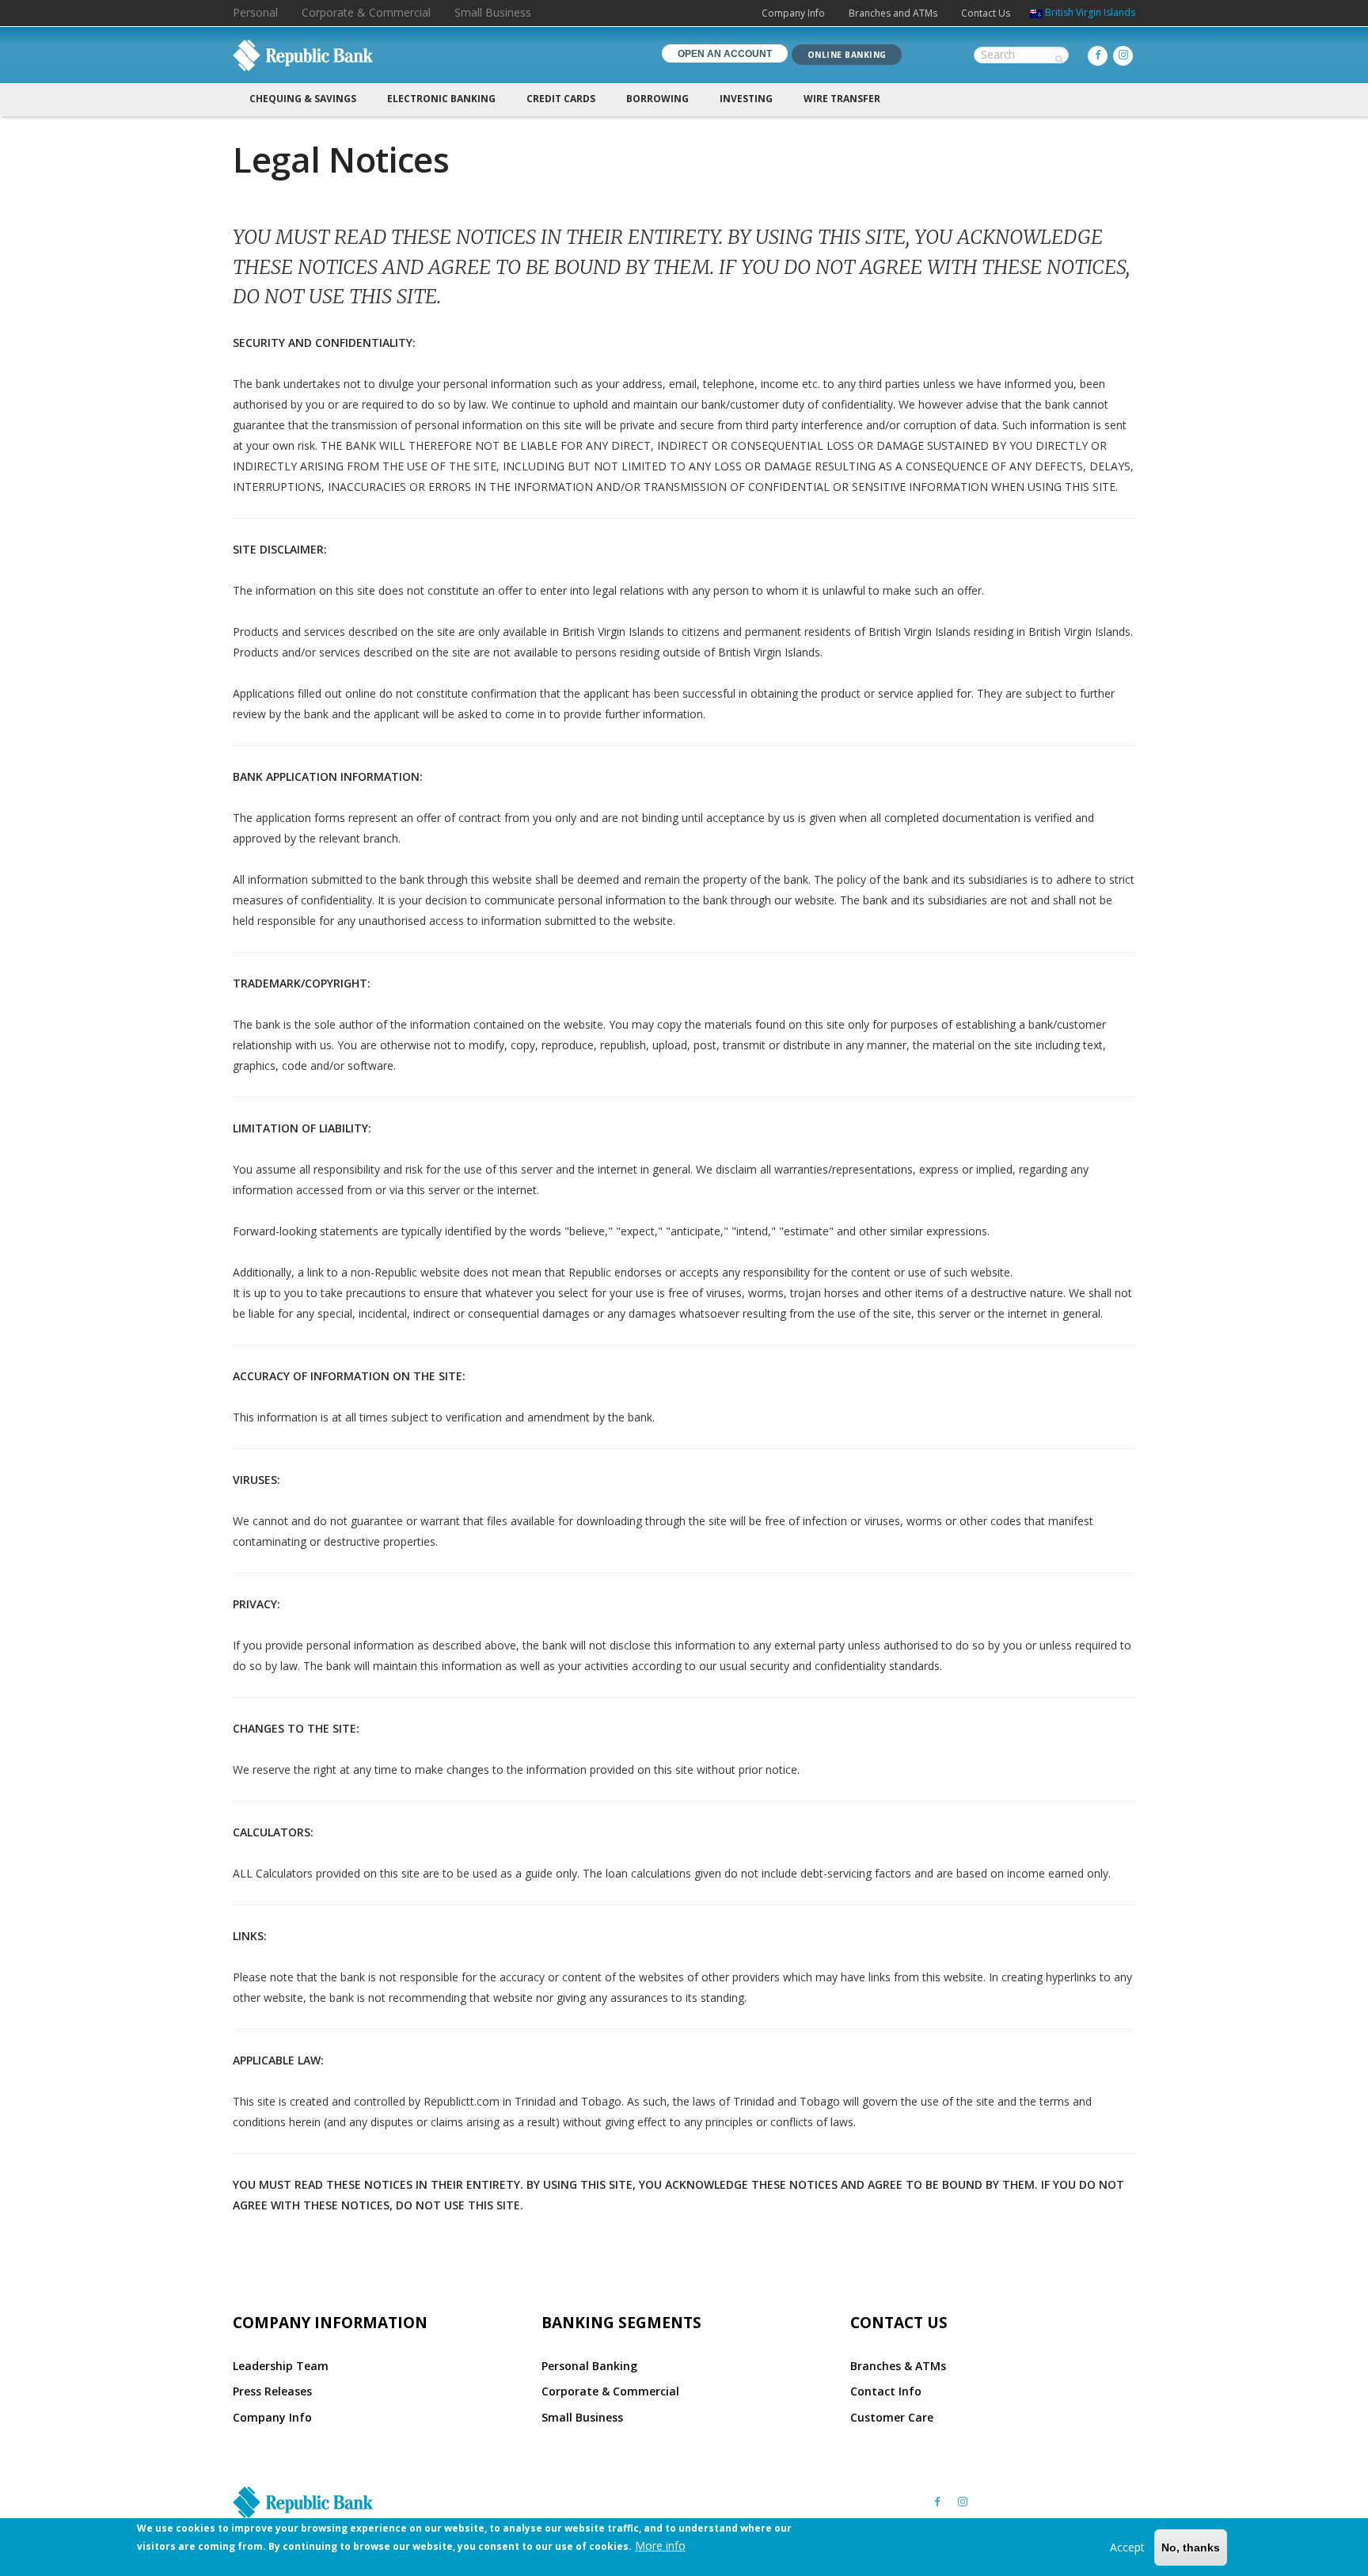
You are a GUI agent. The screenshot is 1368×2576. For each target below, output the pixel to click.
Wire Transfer (842, 99)
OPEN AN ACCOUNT (725, 54)
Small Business (493, 12)
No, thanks (1191, 2547)
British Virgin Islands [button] (1090, 12)
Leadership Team (281, 2366)
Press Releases (272, 2391)
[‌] (1098, 55)
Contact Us (986, 13)
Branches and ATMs (893, 13)
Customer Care (892, 2417)
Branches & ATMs (898, 2366)
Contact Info (886, 2391)
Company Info (793, 13)
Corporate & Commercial (366, 12)
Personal (255, 12)
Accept (1127, 2546)
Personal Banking (589, 2366)
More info (660, 2545)
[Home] (303, 55)
